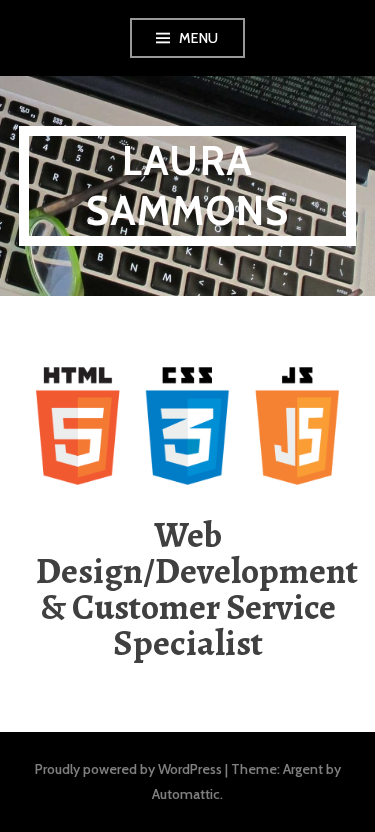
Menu (199, 38)
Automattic (186, 794)
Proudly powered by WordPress (128, 769)
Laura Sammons (187, 185)
